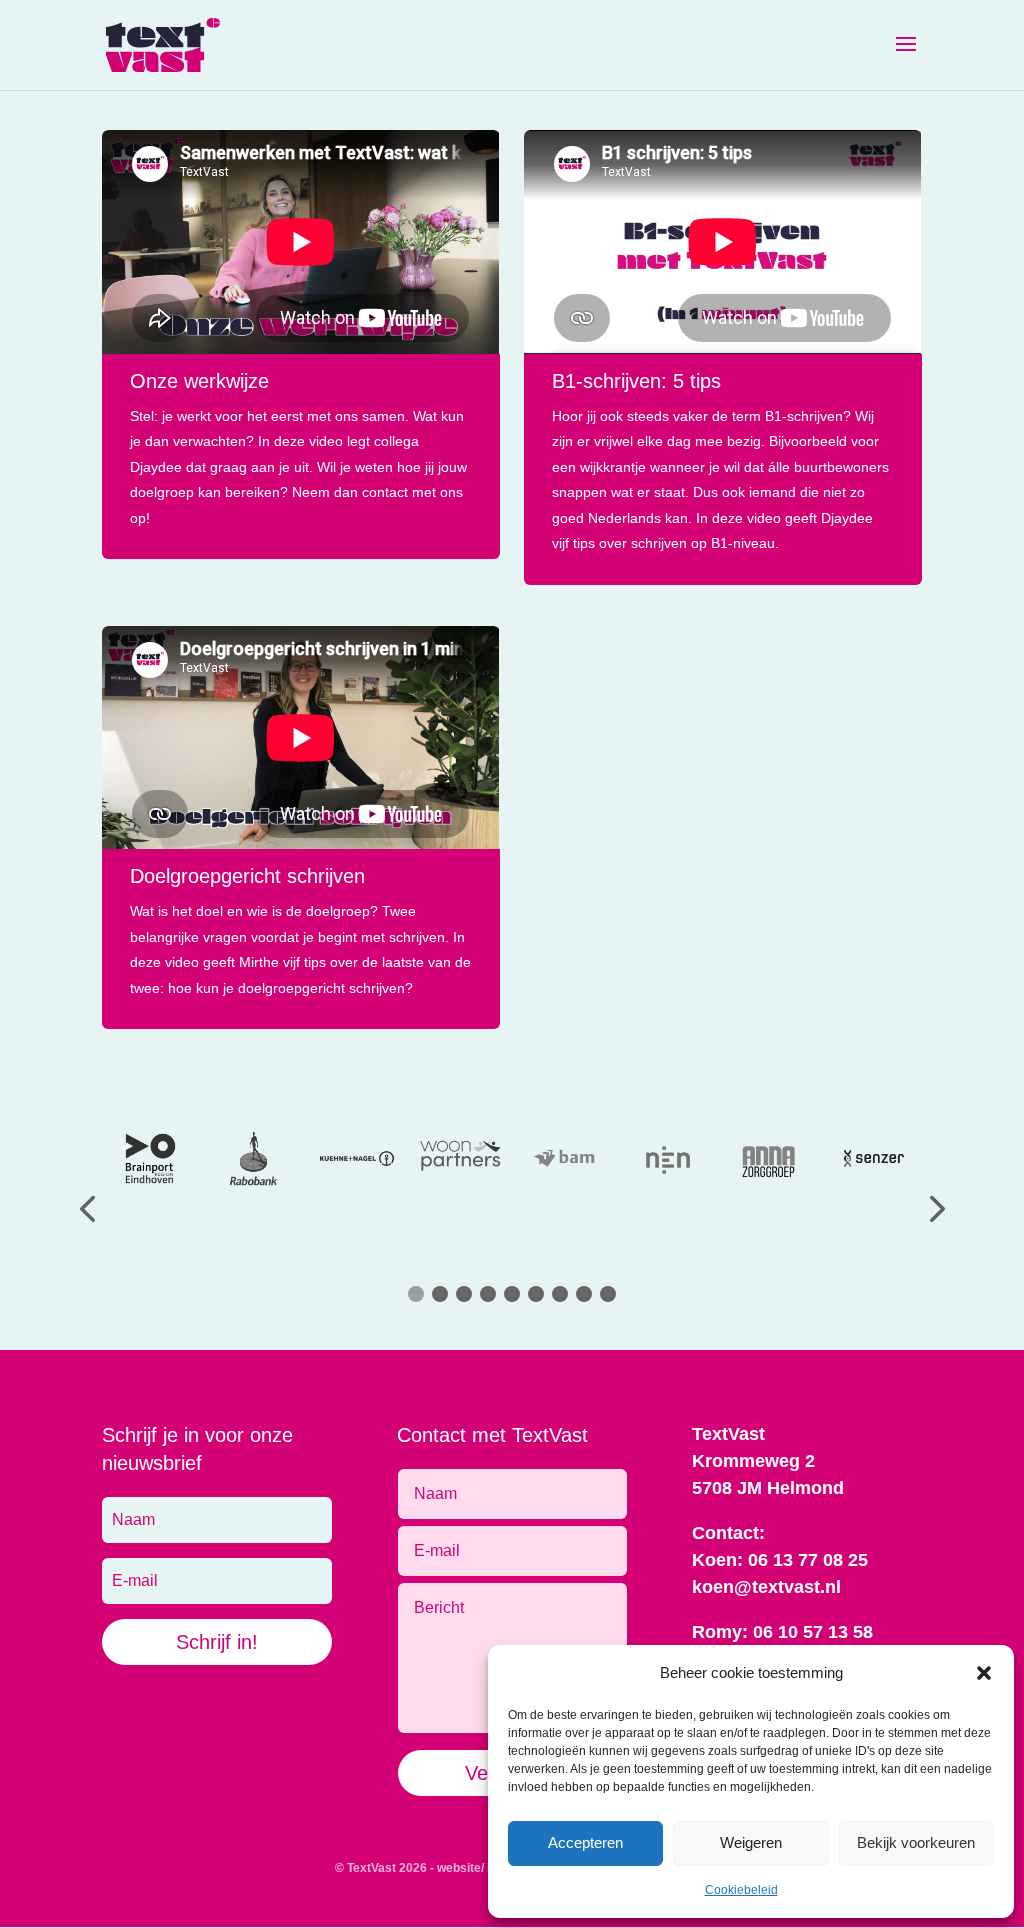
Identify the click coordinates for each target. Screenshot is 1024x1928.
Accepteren (585, 1842)
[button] (984, 1673)
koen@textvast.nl (766, 1587)
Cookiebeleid (741, 1890)
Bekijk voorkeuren (916, 1842)
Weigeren (751, 1842)
